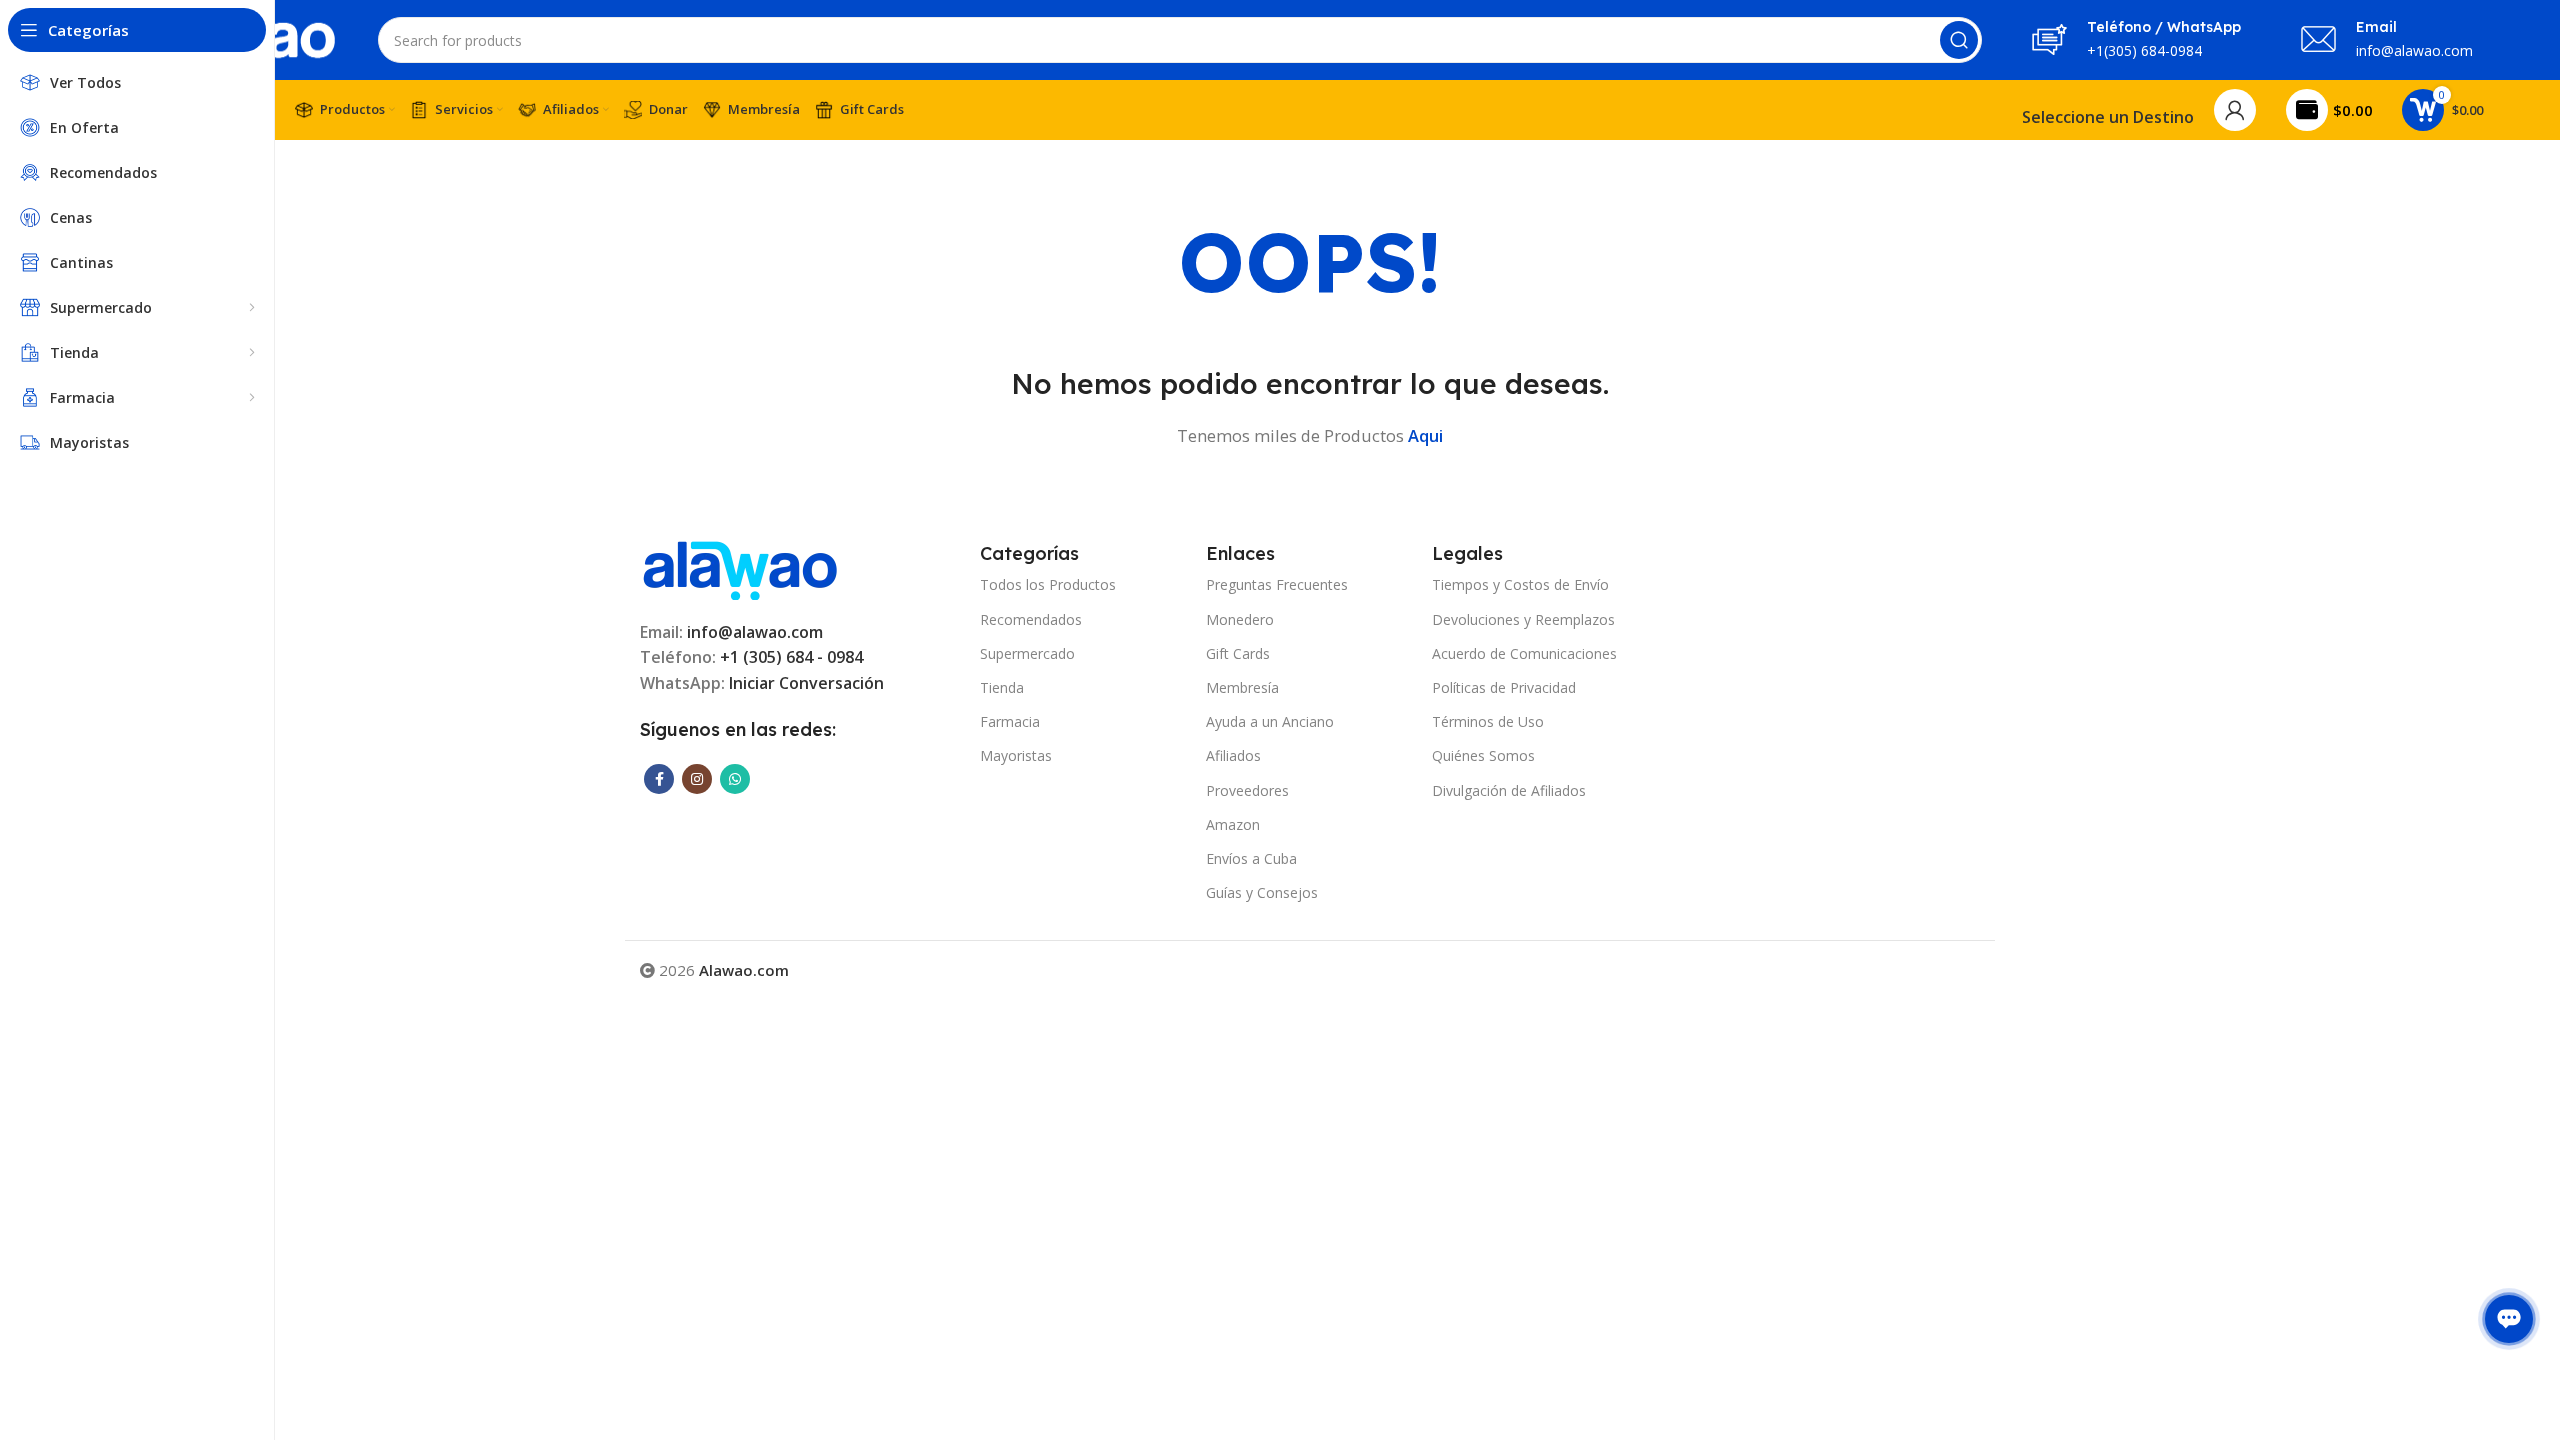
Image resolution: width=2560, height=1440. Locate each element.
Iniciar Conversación (806, 683)
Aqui (1425, 435)
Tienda (1002, 687)
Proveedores (1247, 790)
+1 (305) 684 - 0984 (791, 657)
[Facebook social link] (659, 779)
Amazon (1233, 824)
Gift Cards (1238, 653)
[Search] (1959, 40)
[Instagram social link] (697, 779)
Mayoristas (1016, 755)
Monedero (1240, 619)
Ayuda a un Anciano (1270, 721)
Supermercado (1027, 653)
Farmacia (1010, 721)
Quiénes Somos (1483, 755)
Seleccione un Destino (2108, 117)
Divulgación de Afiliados (1509, 790)
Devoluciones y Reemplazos (1523, 619)
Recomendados (1031, 619)
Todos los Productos (1048, 584)
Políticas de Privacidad (1504, 687)
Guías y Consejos (1262, 892)
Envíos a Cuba (1251, 858)
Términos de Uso (1488, 721)
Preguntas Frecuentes (1277, 584)
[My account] (2235, 110)
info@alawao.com (755, 632)
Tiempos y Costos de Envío (1520, 584)
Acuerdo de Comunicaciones (1524, 653)
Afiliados (1233, 755)
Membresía (1242, 687)
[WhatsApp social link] (735, 779)
